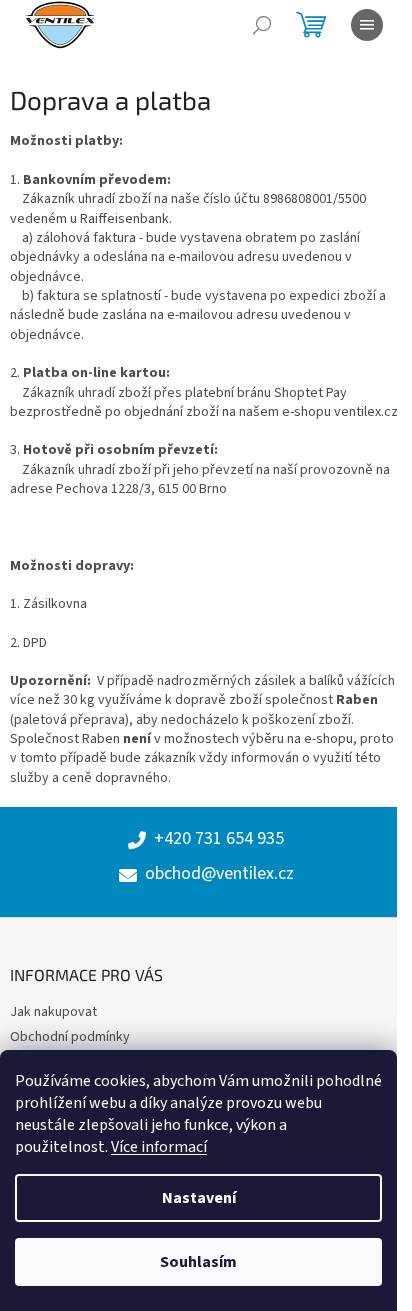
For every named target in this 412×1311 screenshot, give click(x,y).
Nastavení (199, 1198)
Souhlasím (198, 1262)
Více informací (159, 1147)
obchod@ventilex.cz (219, 874)
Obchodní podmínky (70, 1037)
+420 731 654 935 (219, 839)
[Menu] (367, 25)
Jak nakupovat (53, 1012)
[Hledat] (262, 25)
